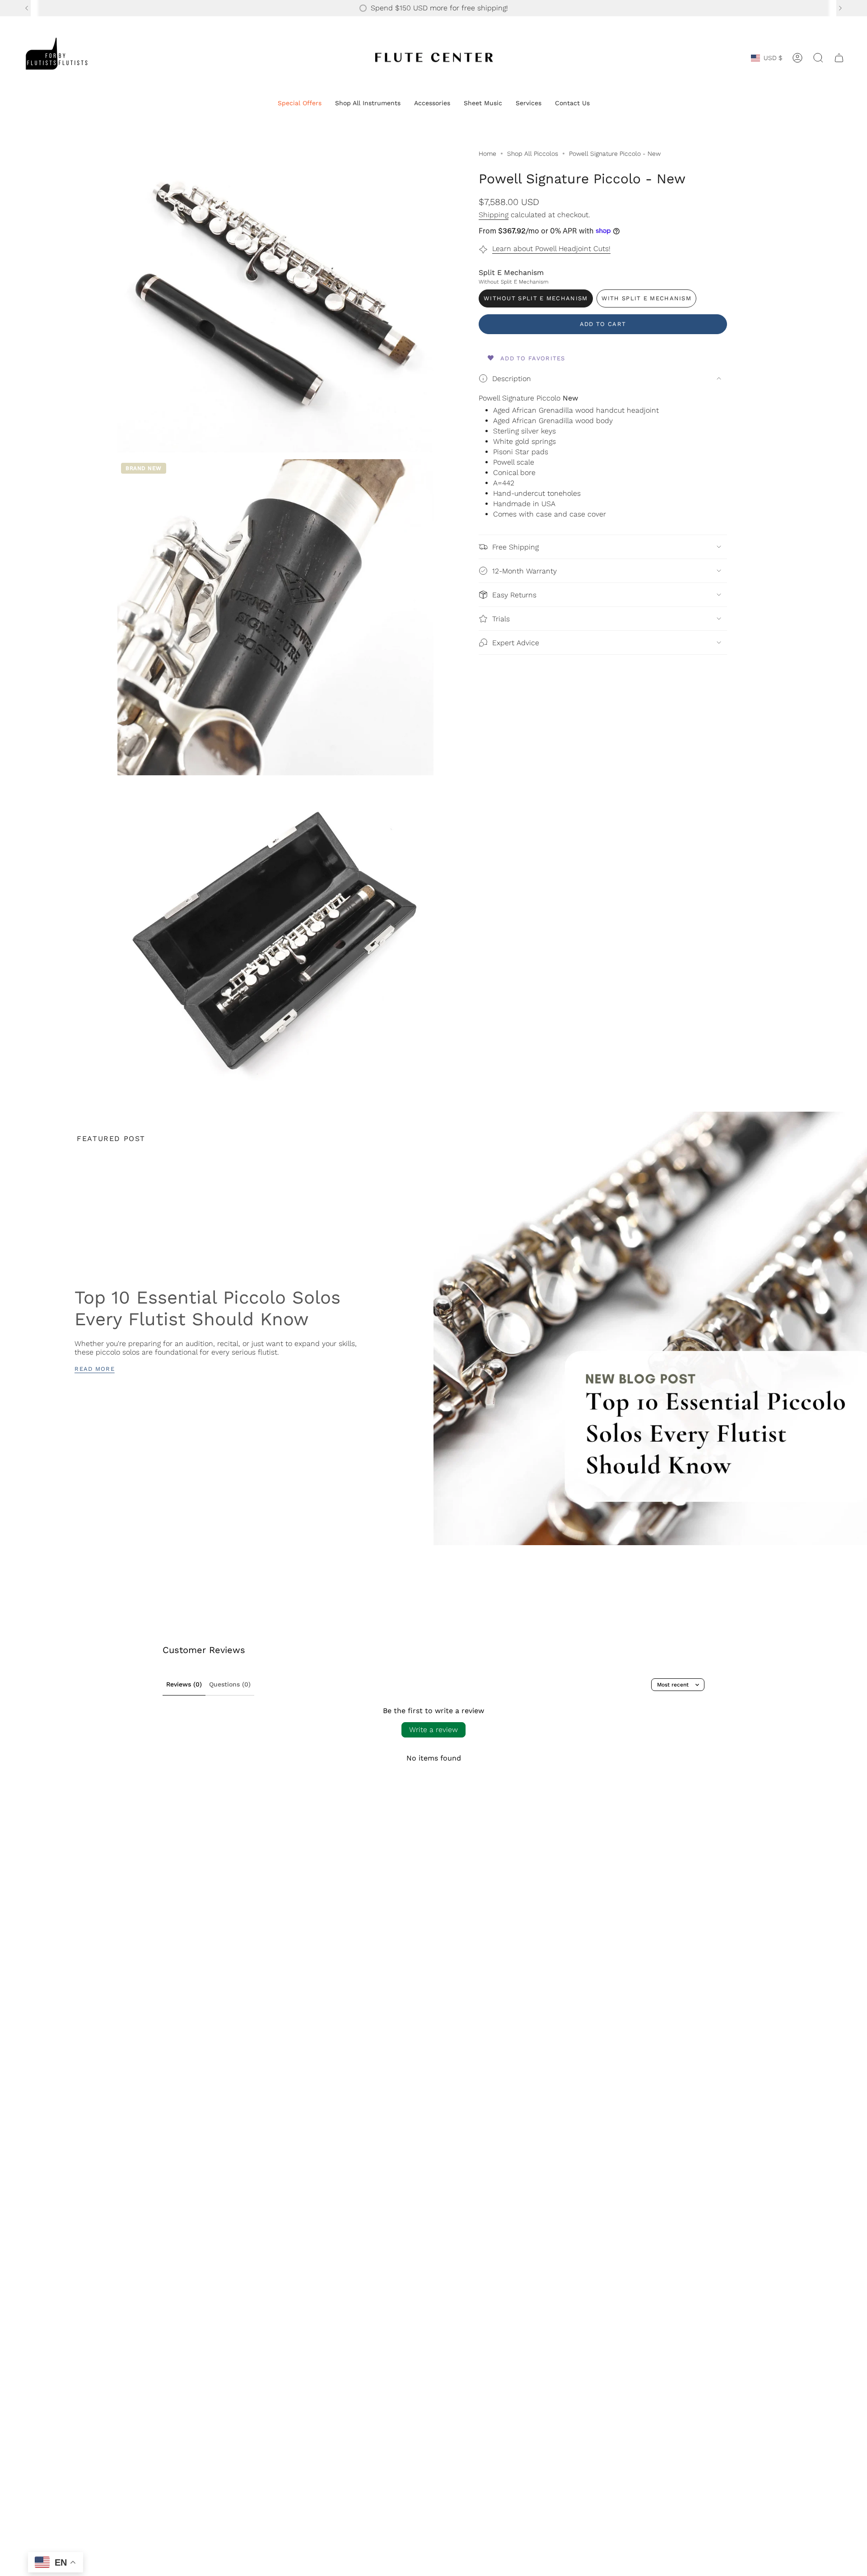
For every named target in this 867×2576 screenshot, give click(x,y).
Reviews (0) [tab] (184, 1684)
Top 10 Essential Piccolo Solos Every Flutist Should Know (207, 1308)
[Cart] (839, 58)
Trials (501, 619)
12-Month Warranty (524, 571)
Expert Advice (516, 643)
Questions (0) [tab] (230, 1684)
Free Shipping (515, 547)
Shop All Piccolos (533, 154)
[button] (300, 104)
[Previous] (27, 8)
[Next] (840, 8)
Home (487, 154)
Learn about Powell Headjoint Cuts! (551, 249)
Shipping (494, 215)
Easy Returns (514, 595)
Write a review (433, 1730)
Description (512, 379)
